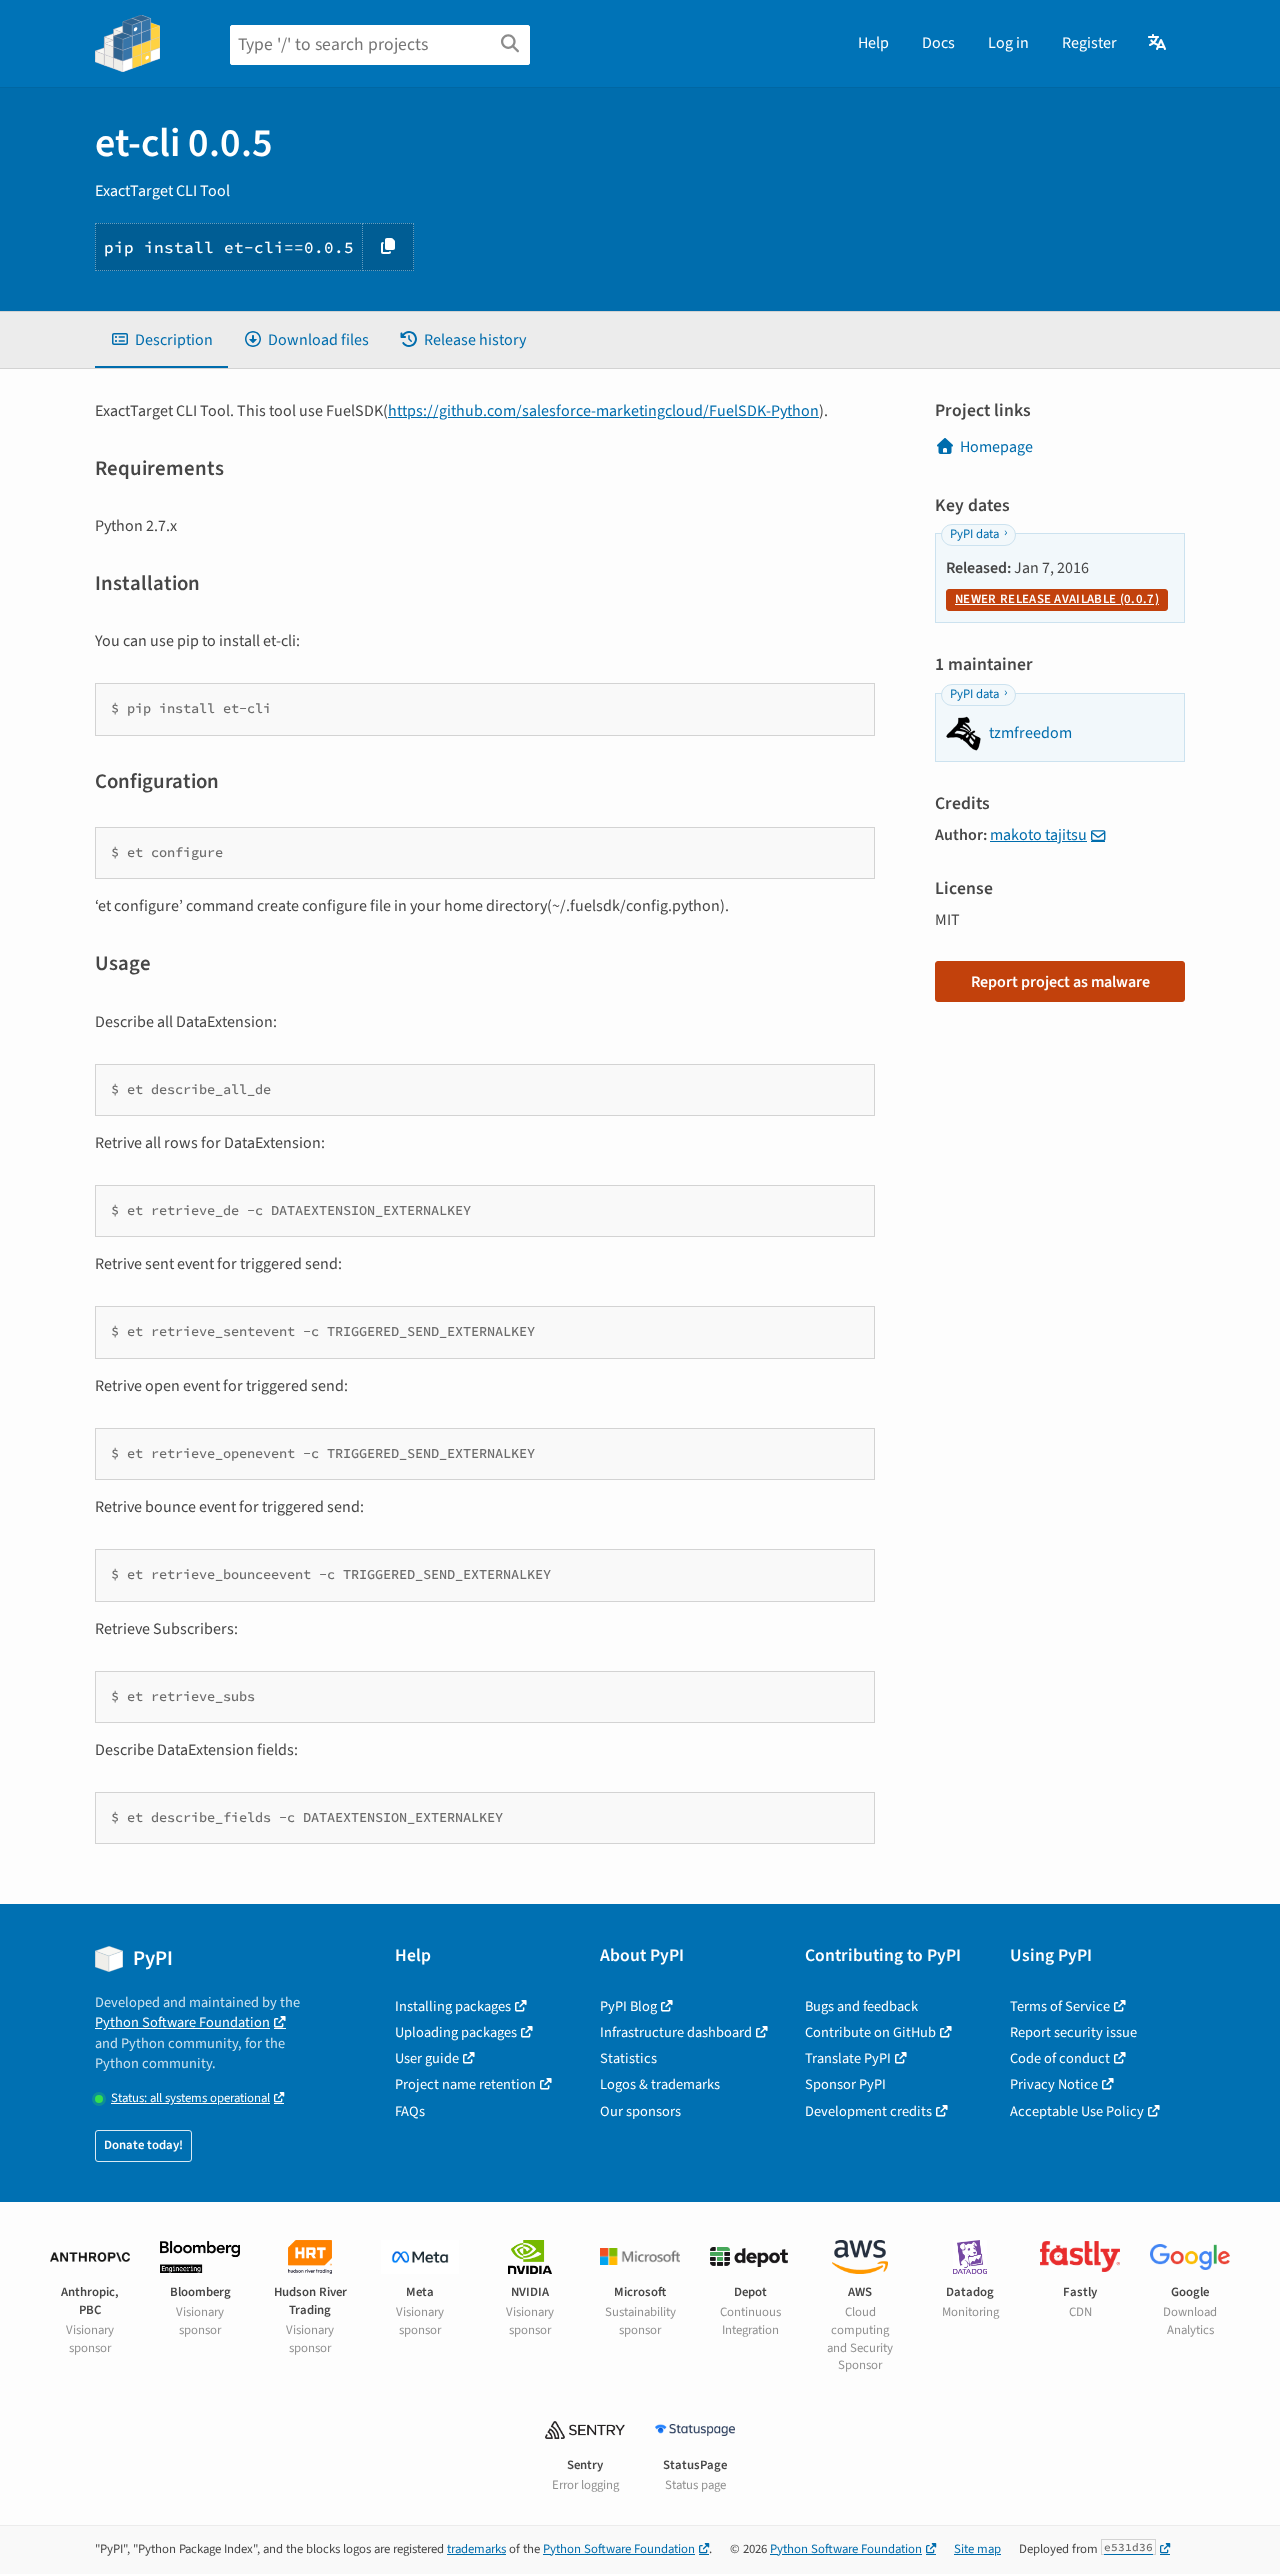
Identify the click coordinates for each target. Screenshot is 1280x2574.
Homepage (996, 447)
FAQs (410, 2111)
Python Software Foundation (182, 2022)
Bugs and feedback (861, 2006)
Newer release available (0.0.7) (1057, 599)
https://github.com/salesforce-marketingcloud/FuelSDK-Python (603, 411)
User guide (427, 2058)
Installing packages (453, 2006)
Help (873, 43)
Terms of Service (1060, 2006)
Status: (190, 2098)
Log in (1008, 43)
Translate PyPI (848, 2058)
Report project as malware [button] (1060, 982)
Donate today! (143, 2145)
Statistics (628, 2058)
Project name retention (465, 2084)
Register (1089, 43)
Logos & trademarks (660, 2084)
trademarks (476, 2549)
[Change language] (1158, 43)
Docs (938, 43)
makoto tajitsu (1038, 835)
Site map (977, 2549)
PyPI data (974, 534)
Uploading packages (456, 2032)
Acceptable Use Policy (1077, 2111)
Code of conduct (1060, 2058)
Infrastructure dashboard (676, 2032)
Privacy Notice (1054, 2084)
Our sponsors (640, 2111)
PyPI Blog (628, 2006)
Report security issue (1073, 2032)
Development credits (868, 2111)
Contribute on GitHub (870, 2032)
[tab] (161, 340)
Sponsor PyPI (845, 2084)
